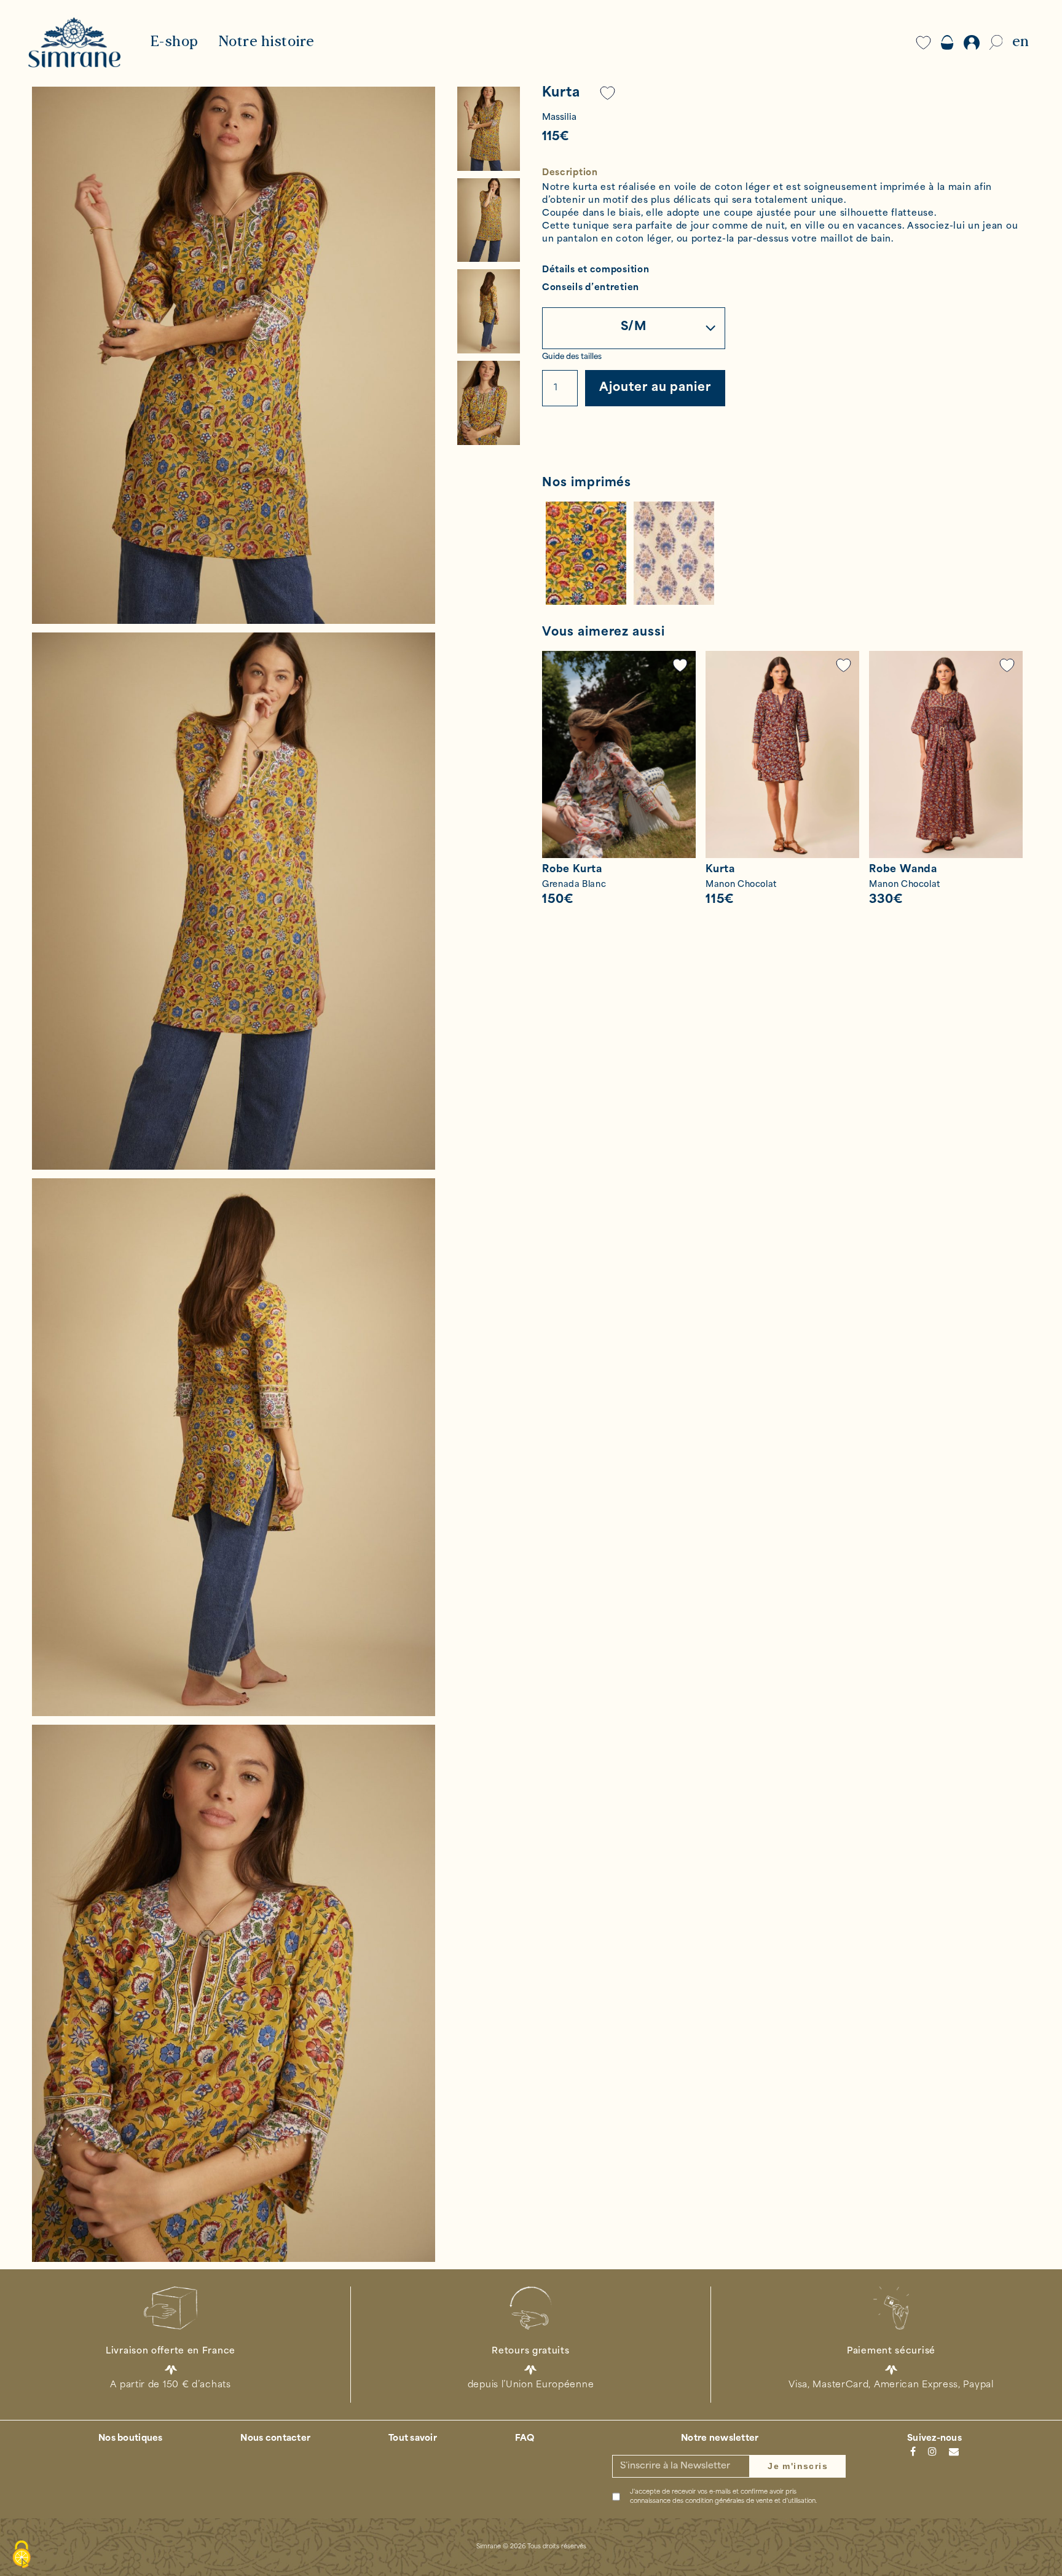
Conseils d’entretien (591, 289)
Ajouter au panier (655, 388)
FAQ (525, 2439)
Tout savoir (413, 2439)
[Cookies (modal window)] (22, 2555)
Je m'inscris (798, 2466)
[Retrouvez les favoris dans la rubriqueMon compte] (680, 665)
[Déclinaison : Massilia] (586, 553)
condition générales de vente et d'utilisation (750, 2501)
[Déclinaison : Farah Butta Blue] (674, 553)
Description (570, 173)
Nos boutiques (131, 2439)
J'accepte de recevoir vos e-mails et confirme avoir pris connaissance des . (723, 2497)
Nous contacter (275, 2439)
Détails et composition (596, 271)
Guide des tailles (572, 357)
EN (1021, 42)
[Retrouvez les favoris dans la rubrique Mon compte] (608, 93)
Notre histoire (266, 42)
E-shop (174, 42)
